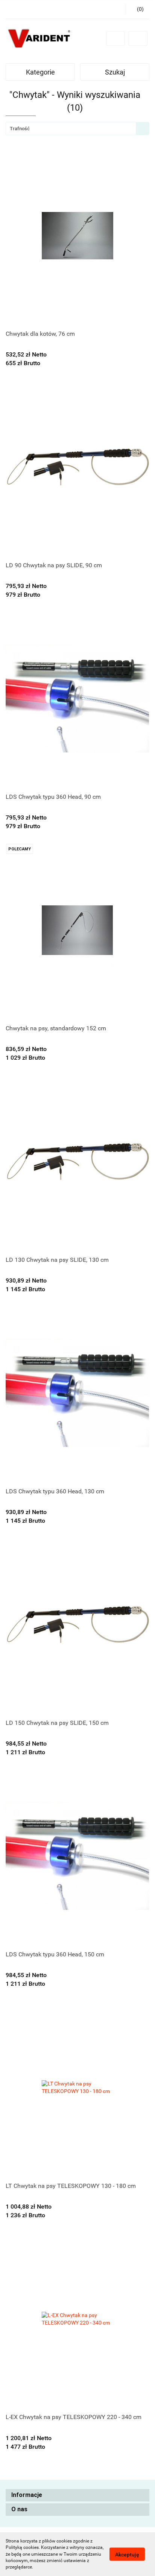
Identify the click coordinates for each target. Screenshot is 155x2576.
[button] (77, 2495)
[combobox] (77, 129)
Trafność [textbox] (20, 129)
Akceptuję (127, 2555)
